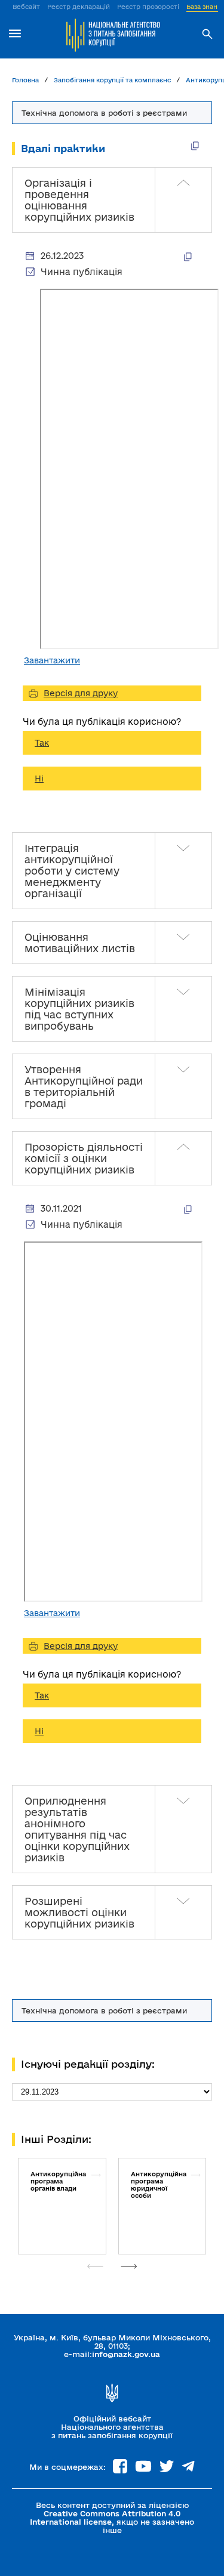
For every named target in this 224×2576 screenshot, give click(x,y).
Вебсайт (26, 7)
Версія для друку (81, 693)
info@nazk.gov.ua (126, 2354)
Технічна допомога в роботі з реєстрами (104, 2010)
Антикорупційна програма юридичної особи (159, 2185)
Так (42, 743)
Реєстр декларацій (79, 7)
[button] (129, 2266)
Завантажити (52, 660)
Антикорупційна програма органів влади (58, 2181)
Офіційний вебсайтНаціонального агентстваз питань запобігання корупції (112, 2427)
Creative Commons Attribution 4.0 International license (105, 2518)
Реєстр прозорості (148, 7)
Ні (39, 779)
